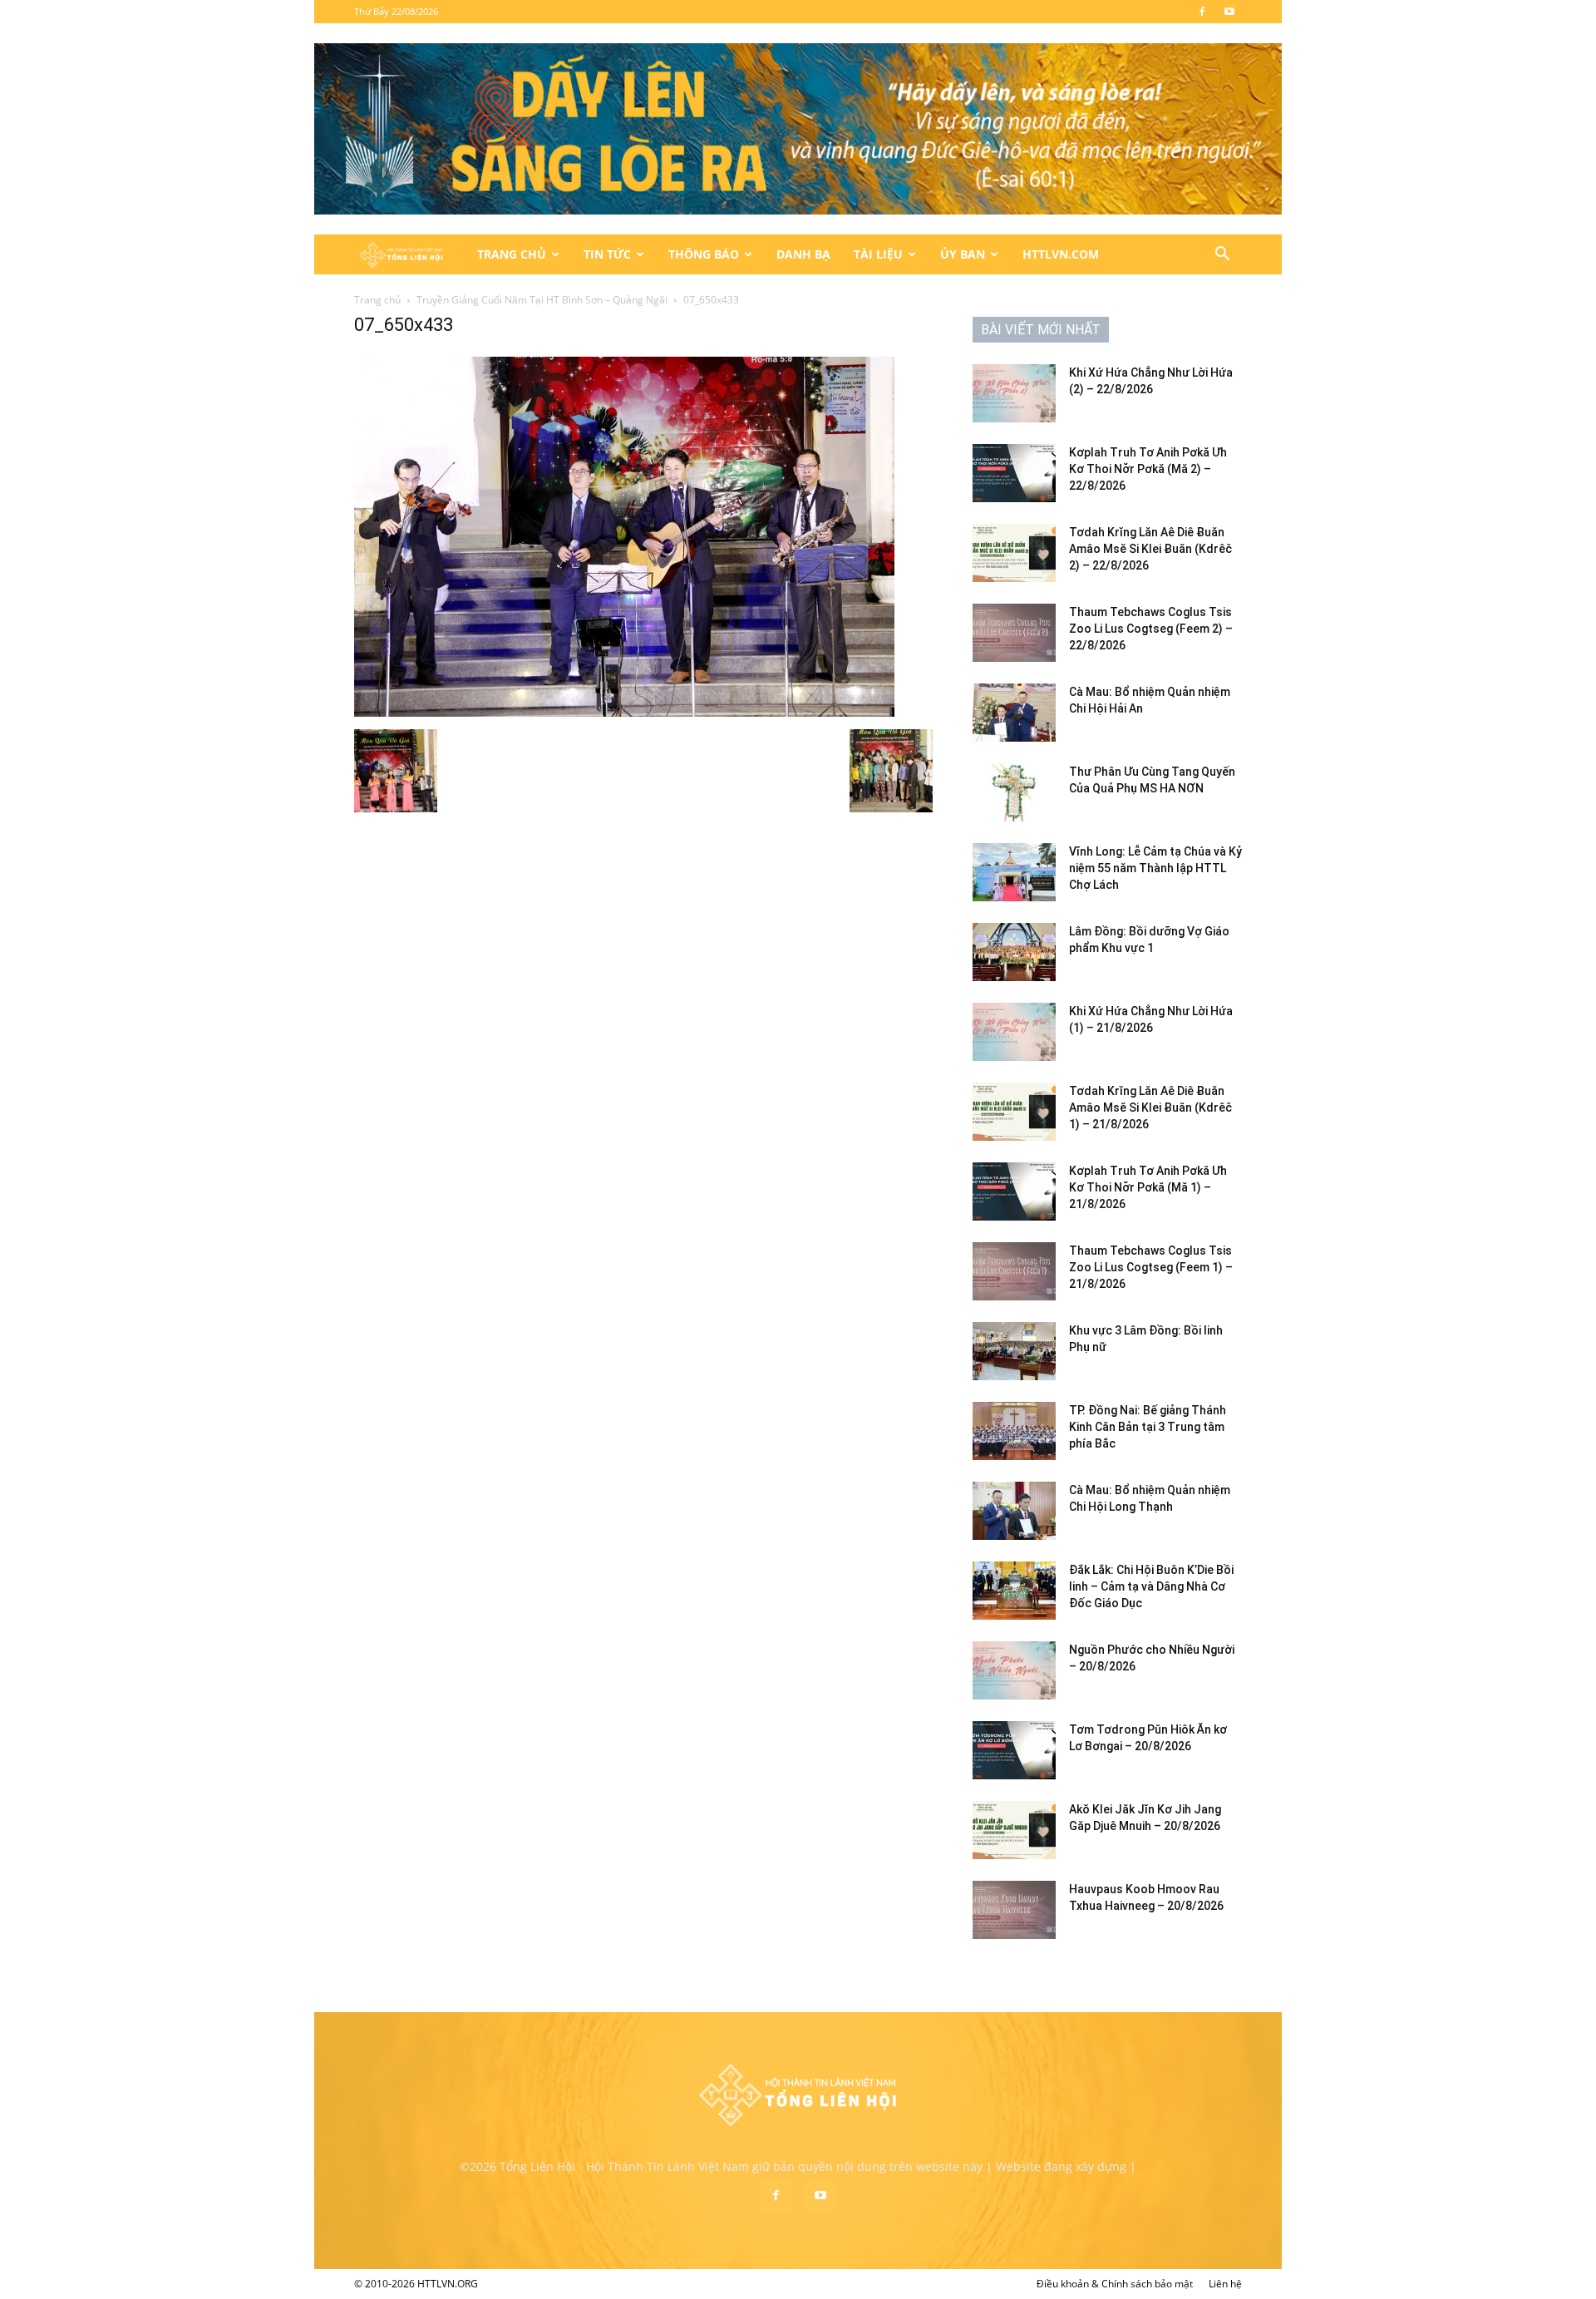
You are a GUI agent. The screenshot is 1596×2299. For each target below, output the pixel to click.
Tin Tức (607, 254)
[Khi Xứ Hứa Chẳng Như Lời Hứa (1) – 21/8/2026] (1014, 1032)
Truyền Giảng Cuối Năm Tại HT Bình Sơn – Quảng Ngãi (542, 300)
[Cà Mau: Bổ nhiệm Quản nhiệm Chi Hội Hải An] (1014, 713)
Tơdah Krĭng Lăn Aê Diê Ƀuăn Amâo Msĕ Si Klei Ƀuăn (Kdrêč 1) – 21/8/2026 (1150, 1108)
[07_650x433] (624, 712)
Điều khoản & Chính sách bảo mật (1115, 2284)
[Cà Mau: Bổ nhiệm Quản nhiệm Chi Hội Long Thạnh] (1014, 1511)
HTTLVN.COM (1061, 254)
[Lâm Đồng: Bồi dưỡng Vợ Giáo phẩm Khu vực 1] (1014, 952)
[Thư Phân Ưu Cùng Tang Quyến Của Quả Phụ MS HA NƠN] (1014, 792)
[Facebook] (1202, 12)
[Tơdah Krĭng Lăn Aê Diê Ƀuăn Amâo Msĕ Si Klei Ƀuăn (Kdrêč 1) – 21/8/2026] (1014, 1112)
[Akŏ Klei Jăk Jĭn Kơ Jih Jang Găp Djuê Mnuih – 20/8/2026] (1014, 1830)
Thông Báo (704, 254)
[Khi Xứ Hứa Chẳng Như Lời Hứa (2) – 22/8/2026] (1014, 393)
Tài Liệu (878, 254)
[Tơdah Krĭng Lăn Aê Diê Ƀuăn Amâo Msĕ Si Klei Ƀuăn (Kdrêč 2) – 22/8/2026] (1014, 553)
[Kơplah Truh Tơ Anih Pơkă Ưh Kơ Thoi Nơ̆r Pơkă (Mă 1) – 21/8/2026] (1014, 1191)
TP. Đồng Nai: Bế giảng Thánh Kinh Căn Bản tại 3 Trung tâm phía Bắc (1148, 1427)
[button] (1222, 256)
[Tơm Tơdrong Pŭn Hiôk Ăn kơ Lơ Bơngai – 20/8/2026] (1014, 1750)
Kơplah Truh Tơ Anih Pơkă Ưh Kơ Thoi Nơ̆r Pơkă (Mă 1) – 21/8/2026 (1148, 1187)
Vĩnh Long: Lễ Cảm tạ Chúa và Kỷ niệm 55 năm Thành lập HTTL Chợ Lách (1155, 868)
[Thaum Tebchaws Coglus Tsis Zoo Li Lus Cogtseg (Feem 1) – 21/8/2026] (1014, 1271)
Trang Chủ (512, 254)
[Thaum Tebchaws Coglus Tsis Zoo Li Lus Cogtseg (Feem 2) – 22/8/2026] (1014, 633)
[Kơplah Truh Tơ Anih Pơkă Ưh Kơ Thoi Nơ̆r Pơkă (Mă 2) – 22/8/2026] (1014, 473)
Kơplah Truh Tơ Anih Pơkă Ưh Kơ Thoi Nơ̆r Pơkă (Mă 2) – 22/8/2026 (1148, 469)
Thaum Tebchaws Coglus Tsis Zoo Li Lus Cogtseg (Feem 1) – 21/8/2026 (1151, 1267)
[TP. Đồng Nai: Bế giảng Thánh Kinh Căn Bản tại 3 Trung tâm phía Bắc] (1014, 1431)
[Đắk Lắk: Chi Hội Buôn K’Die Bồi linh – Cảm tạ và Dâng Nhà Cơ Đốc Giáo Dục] (1014, 1591)
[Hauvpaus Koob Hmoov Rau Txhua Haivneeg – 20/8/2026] (1014, 1910)
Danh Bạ (803, 254)
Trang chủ (377, 300)
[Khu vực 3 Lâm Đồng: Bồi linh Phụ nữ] (1014, 1351)
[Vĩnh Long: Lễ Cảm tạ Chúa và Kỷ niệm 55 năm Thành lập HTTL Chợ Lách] (1014, 872)
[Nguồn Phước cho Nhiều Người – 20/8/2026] (1014, 1670)
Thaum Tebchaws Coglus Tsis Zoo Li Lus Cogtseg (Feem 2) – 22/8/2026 (1151, 629)
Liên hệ (1225, 2284)
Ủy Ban (963, 254)
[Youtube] (1229, 12)
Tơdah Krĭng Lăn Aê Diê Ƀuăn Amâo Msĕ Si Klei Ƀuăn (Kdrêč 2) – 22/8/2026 (1150, 549)
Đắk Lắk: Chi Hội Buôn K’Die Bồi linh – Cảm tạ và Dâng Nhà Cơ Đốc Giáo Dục (1151, 1586)
